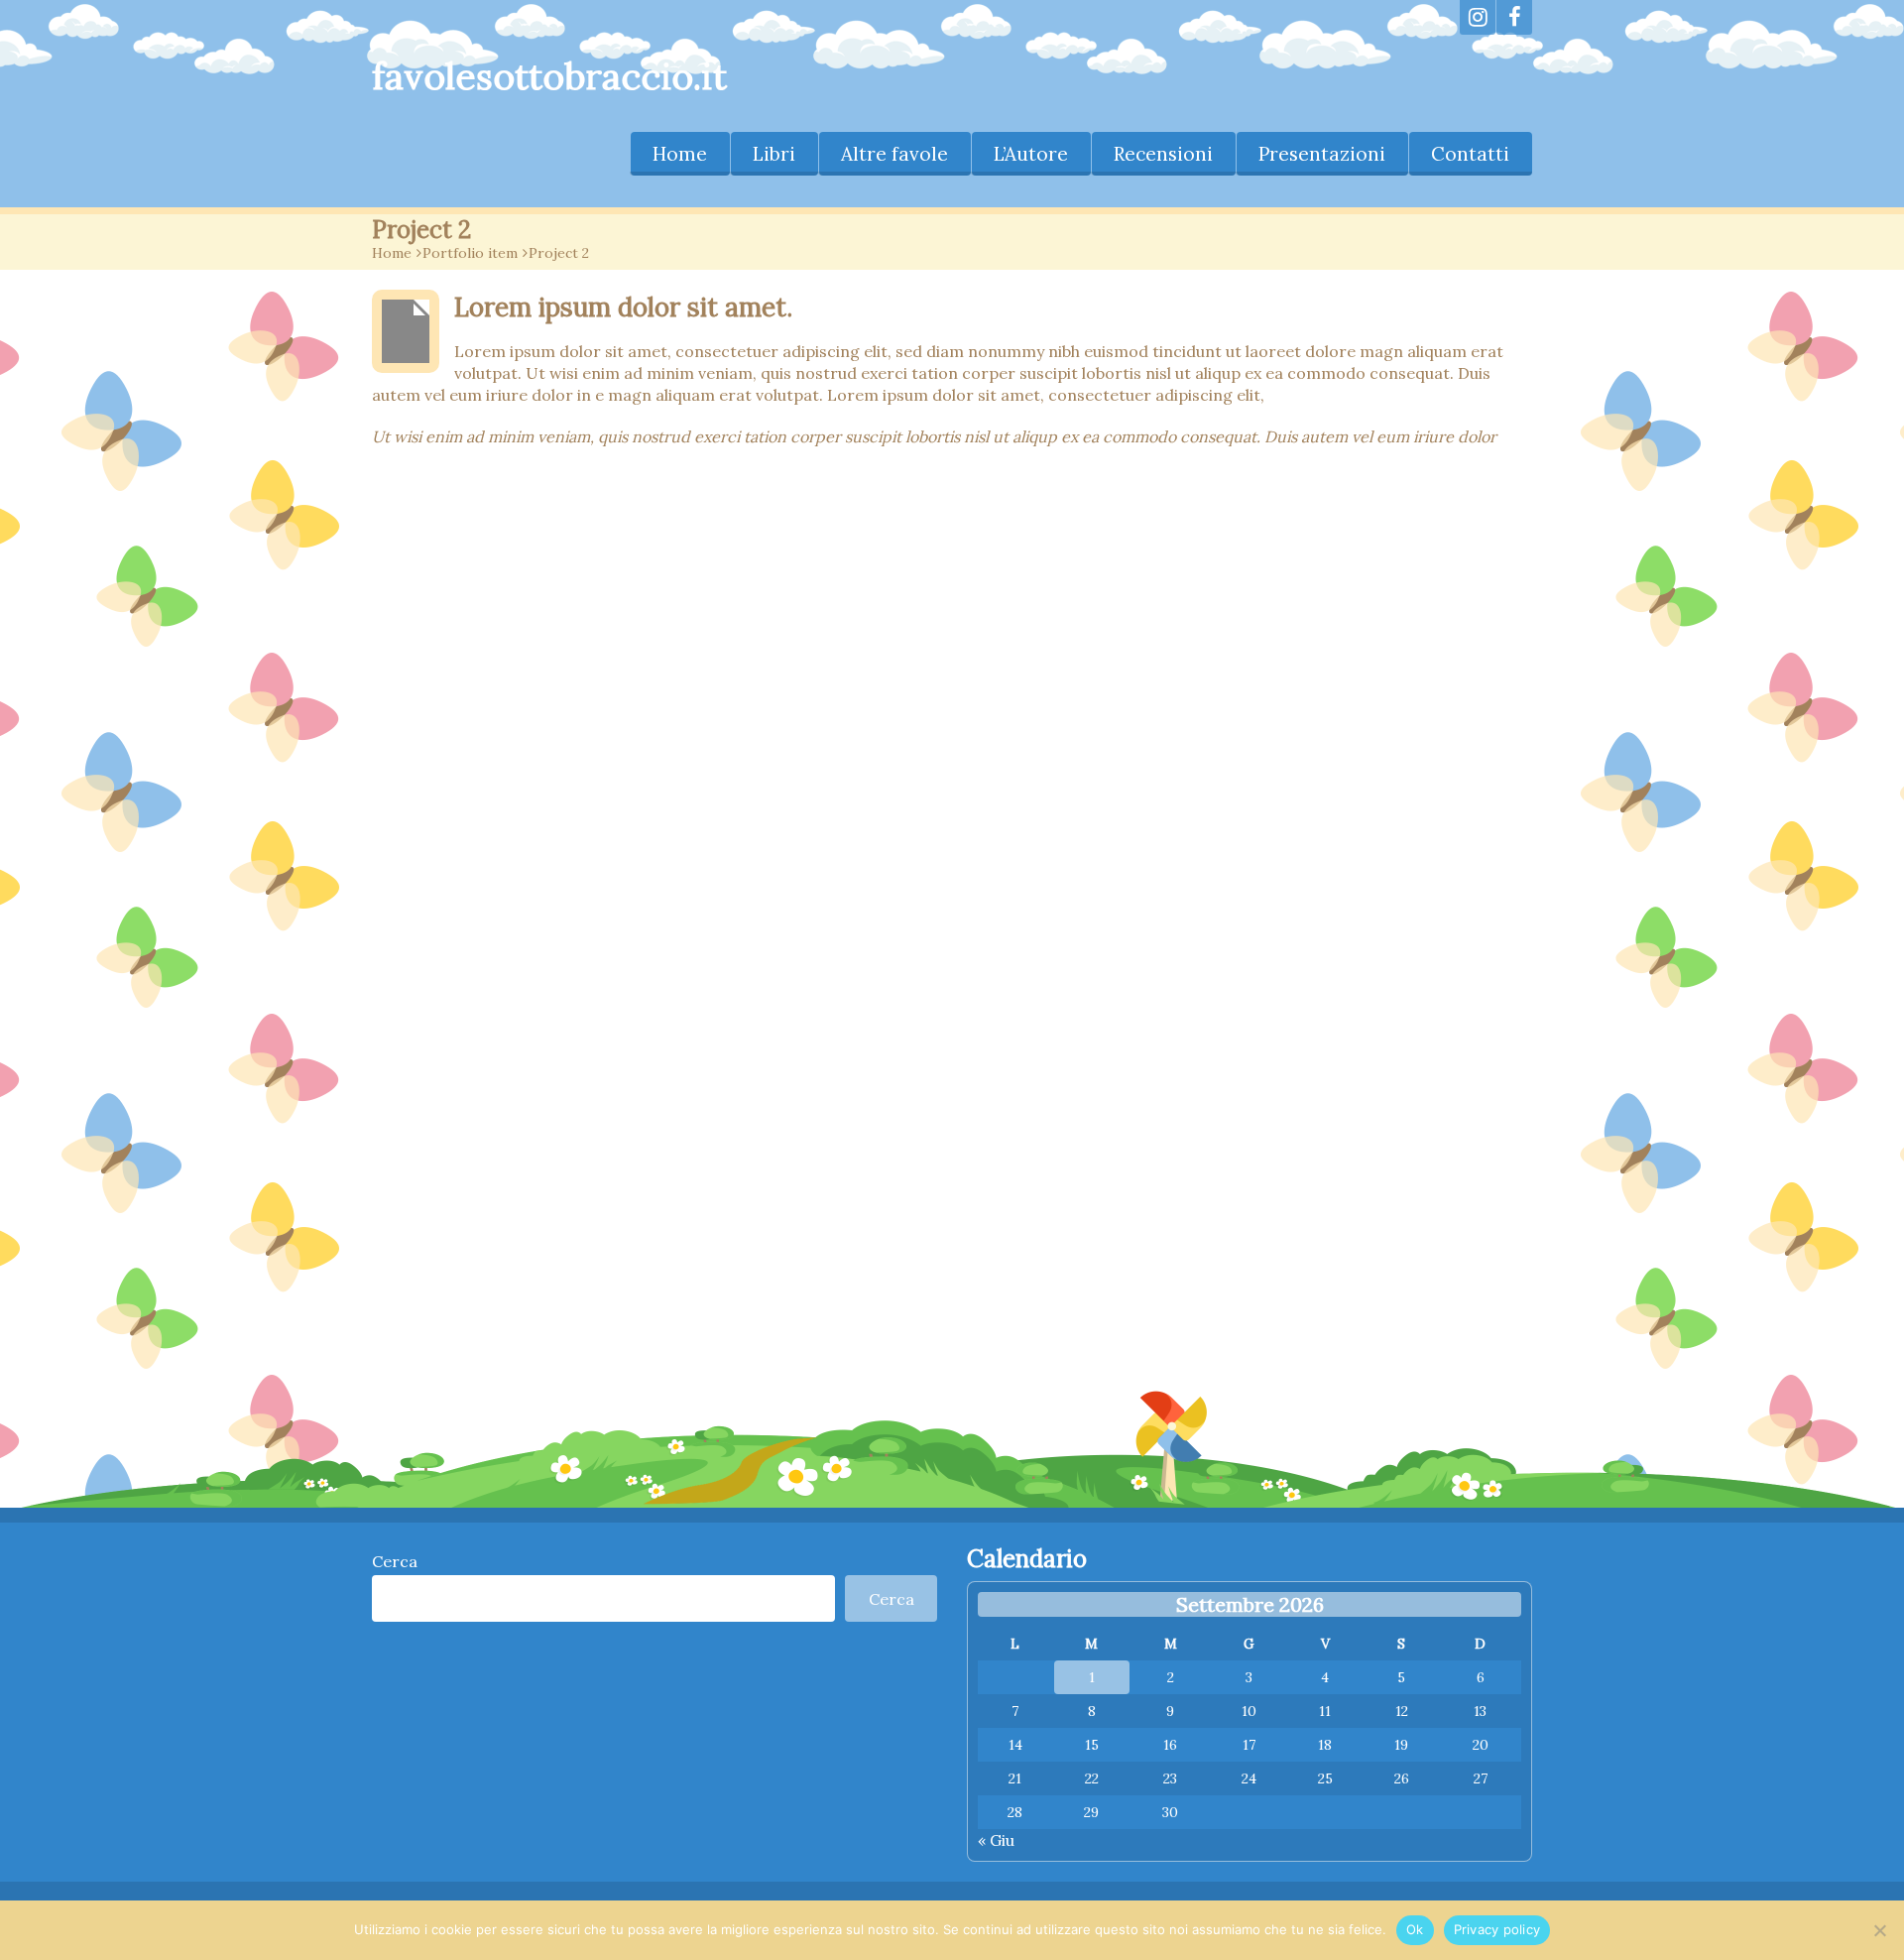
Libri (774, 154)
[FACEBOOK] (1514, 17)
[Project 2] (406, 331)
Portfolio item (470, 253)
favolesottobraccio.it (549, 76)
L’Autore (1031, 154)
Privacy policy (1497, 1929)
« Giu (996, 1840)
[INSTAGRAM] (1478, 17)
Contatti (1470, 154)
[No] (1879, 1930)
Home (680, 154)
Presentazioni (1322, 154)
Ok (1415, 1929)
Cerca (395, 1561)
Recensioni (1163, 154)
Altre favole (894, 154)
